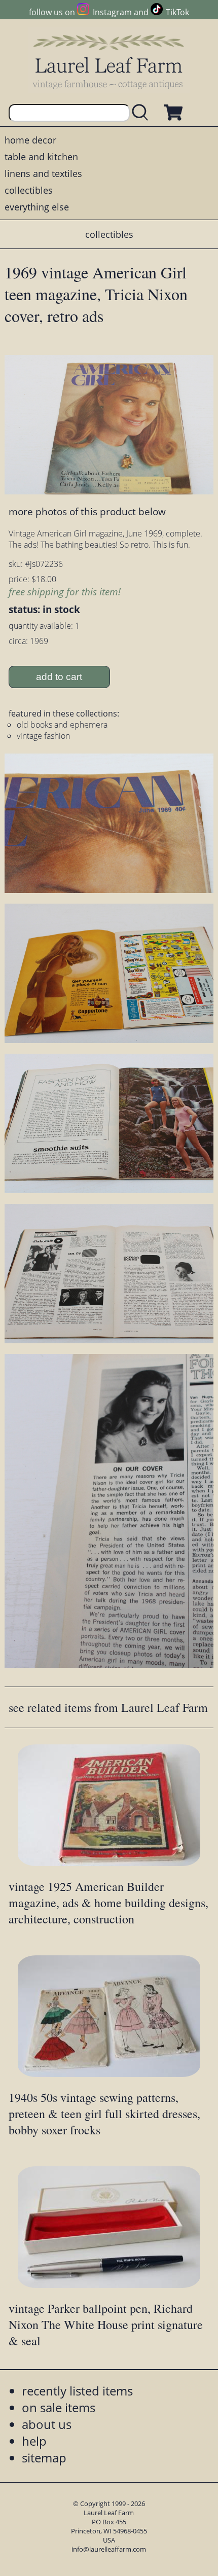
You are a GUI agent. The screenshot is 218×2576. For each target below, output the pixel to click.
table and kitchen (41, 157)
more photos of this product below (87, 511)
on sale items (59, 2407)
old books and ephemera (62, 725)
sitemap (44, 2458)
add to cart (59, 677)
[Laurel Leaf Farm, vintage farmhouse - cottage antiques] (109, 62)
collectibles (29, 190)
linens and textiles (43, 173)
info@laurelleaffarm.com (109, 2549)
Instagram (112, 12)
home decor (30, 140)
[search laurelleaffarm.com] (142, 113)
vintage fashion (43, 736)
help (34, 2441)
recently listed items (77, 2391)
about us (47, 2424)
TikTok (177, 12)
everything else (37, 207)
